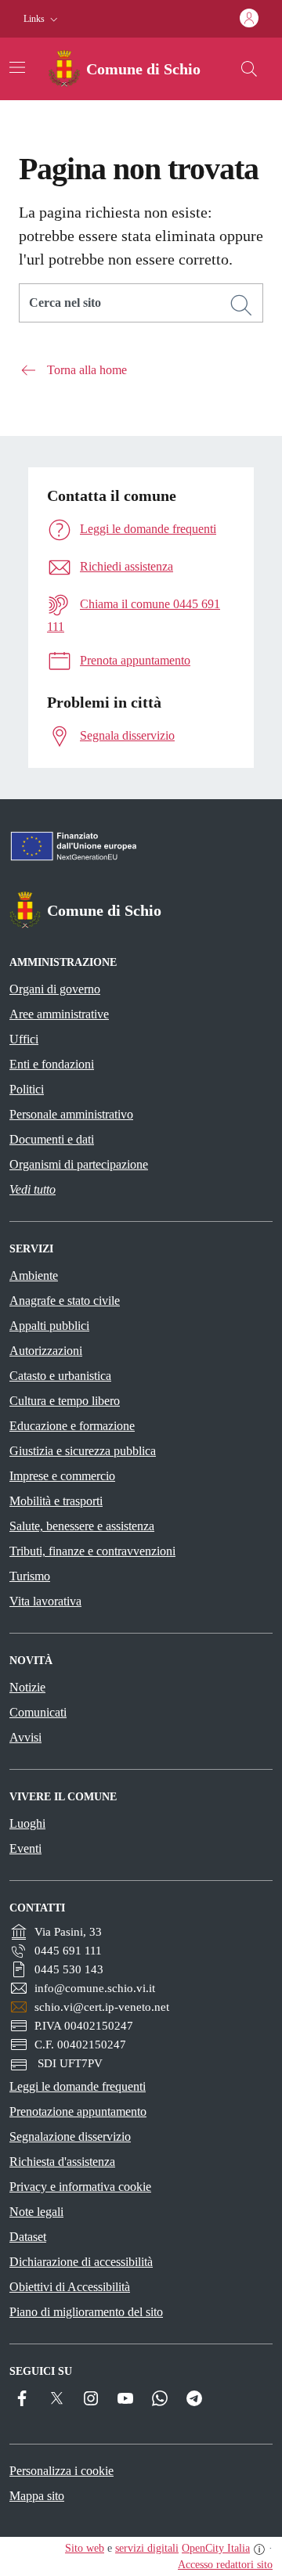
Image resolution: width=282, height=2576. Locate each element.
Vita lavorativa (45, 1601)
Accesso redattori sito (225, 2565)
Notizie (27, 1687)
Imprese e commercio (62, 1476)
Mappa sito (37, 2496)
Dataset (28, 2237)
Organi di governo (55, 989)
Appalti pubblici (49, 1326)
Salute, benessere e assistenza (82, 1526)
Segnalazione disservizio (70, 2136)
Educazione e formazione (72, 1426)
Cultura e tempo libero (65, 1401)
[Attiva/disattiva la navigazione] (17, 67)
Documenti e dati (52, 1139)
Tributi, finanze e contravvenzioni (92, 1551)
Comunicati (38, 1712)
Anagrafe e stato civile (65, 1301)
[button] (42, 19)
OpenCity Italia (216, 2548)
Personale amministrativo (71, 1114)
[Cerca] (241, 305)
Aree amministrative (59, 1014)
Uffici (24, 1039)
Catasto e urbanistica (60, 1376)
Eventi (25, 1848)
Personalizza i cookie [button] (61, 2471)
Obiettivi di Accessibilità (70, 2287)
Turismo (30, 1576)
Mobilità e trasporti (56, 1501)
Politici (27, 1089)
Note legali (36, 2212)
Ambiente (34, 1275)
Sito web (85, 2548)
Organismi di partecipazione (79, 1164)
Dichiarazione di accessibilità (81, 2262)
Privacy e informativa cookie (80, 2187)
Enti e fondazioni (52, 1064)
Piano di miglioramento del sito (86, 2312)
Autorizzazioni (46, 1351)
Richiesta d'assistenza (62, 2162)
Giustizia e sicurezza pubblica (83, 1451)
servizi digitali (147, 2548)
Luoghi (27, 1823)
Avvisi (25, 1737)
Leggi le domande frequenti (78, 2086)
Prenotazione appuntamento (78, 2111)
